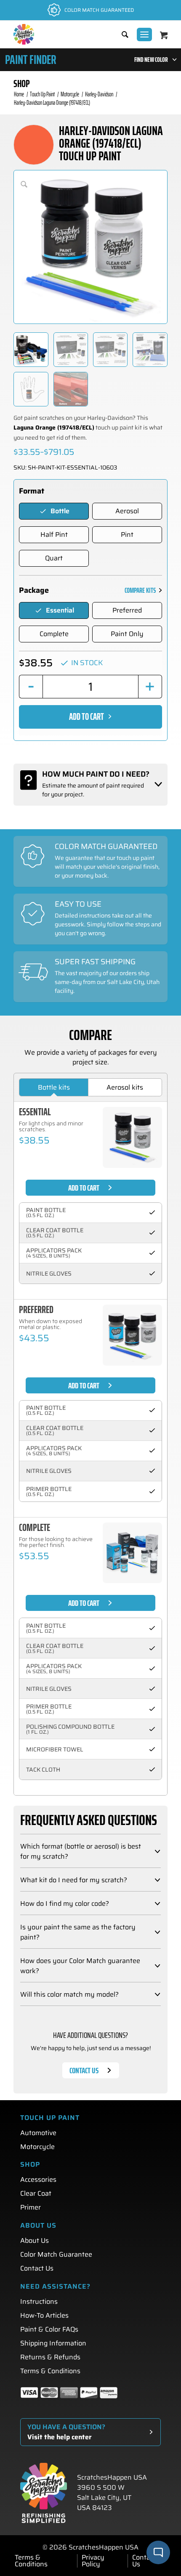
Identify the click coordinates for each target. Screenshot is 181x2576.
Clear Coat (36, 2193)
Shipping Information (53, 2343)
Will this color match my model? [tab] (69, 1995)
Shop (22, 84)
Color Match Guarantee (56, 2254)
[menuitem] (121, 34)
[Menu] (144, 34)
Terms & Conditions (50, 2371)
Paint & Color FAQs (49, 2329)
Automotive (38, 2133)
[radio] (54, 511)
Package (34, 590)
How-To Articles (44, 2315)
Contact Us (37, 2268)
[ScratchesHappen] (24, 34)
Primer (31, 2207)
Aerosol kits (125, 1087)
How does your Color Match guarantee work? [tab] (80, 1966)
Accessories (38, 2179)
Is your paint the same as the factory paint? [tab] (78, 1932)
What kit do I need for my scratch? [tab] (74, 1880)
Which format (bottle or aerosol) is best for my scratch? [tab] (81, 1852)
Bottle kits (54, 1087)
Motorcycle (37, 2147)
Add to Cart (87, 717)
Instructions (39, 2301)
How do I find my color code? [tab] (65, 1904)
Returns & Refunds (50, 2357)
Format (32, 491)
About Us (35, 2240)
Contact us (84, 2070)
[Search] (121, 34)
